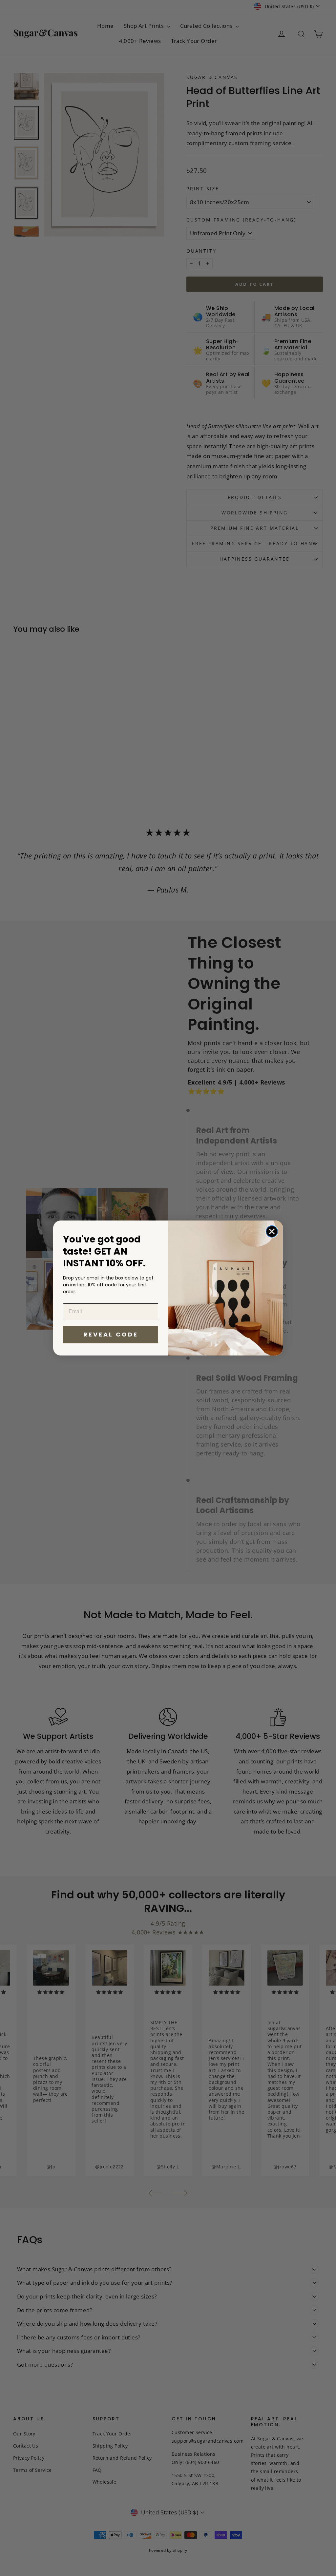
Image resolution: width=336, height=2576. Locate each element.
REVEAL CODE (111, 1334)
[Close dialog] (272, 1231)
